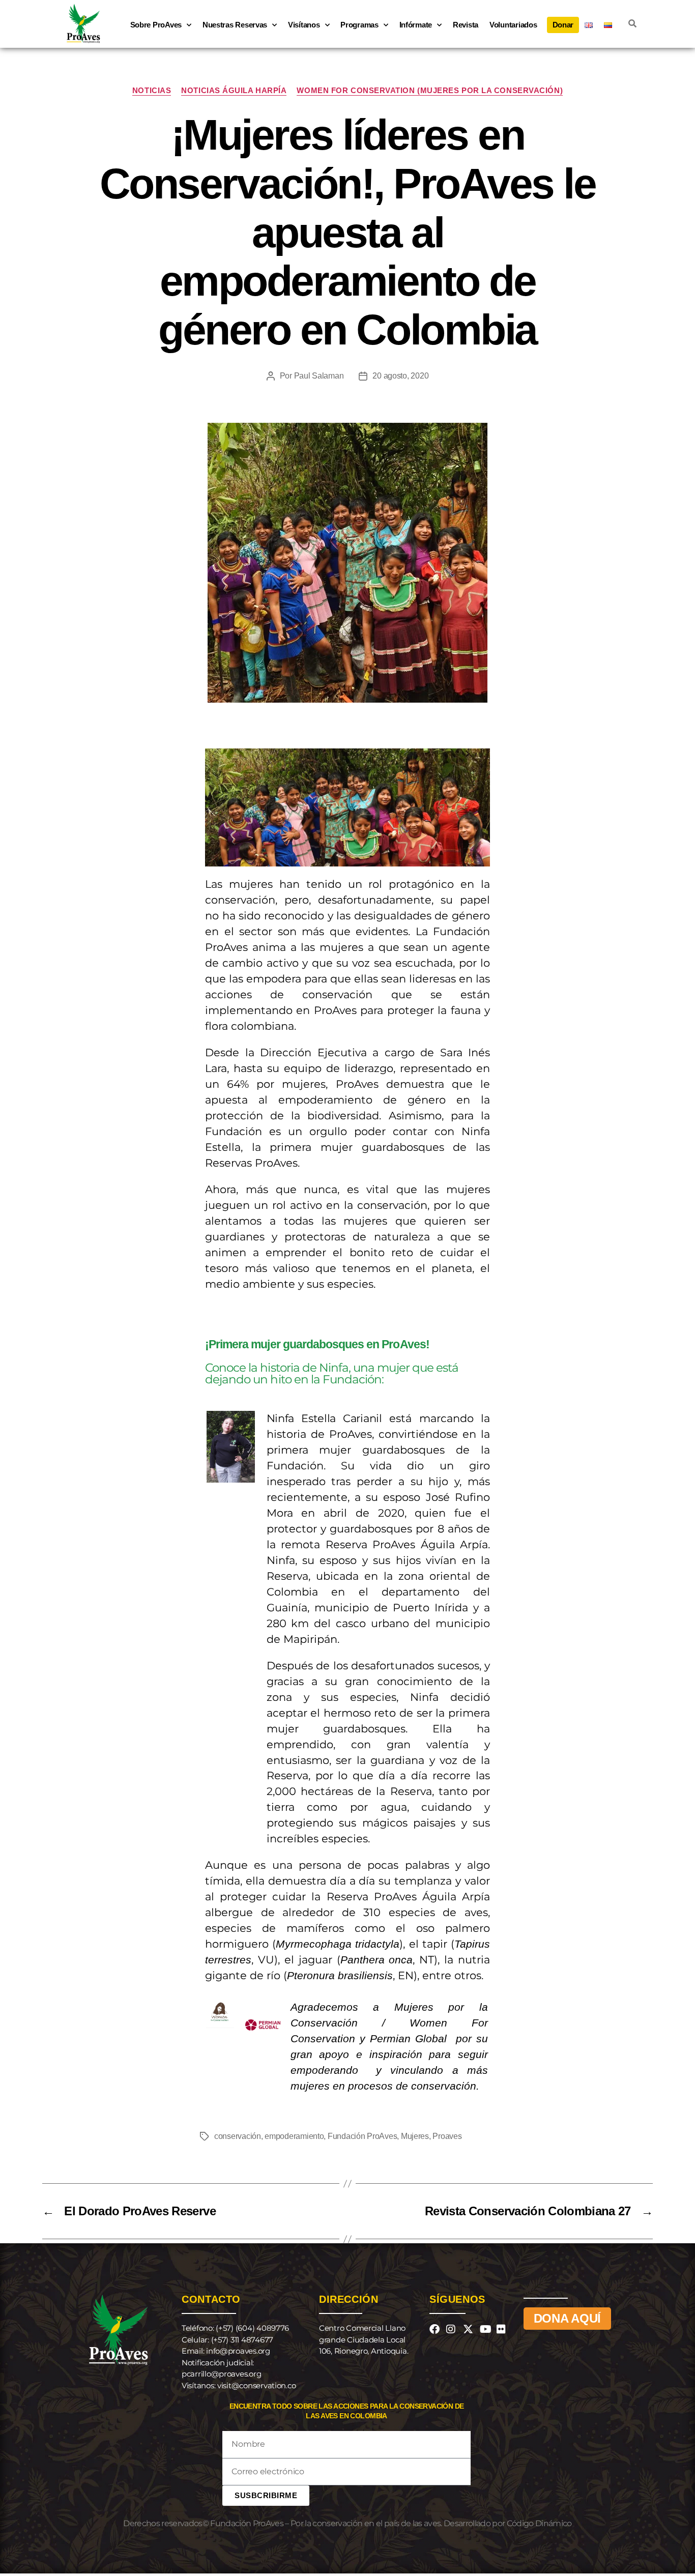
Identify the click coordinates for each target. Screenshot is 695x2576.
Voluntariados (513, 25)
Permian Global (408, 2038)
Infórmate (416, 25)
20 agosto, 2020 (400, 376)
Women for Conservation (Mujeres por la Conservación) (430, 90)
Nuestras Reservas (235, 25)
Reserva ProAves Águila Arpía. (408, 1544)
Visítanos (304, 25)
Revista (466, 25)
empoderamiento (294, 2136)
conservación (238, 2136)
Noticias (152, 90)
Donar (563, 25)
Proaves (447, 2136)
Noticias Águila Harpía (234, 90)
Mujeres (415, 2136)
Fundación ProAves (362, 2136)
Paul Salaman (319, 376)
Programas (359, 25)
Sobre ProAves (156, 25)
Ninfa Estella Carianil (324, 1418)
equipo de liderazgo (339, 1068)
